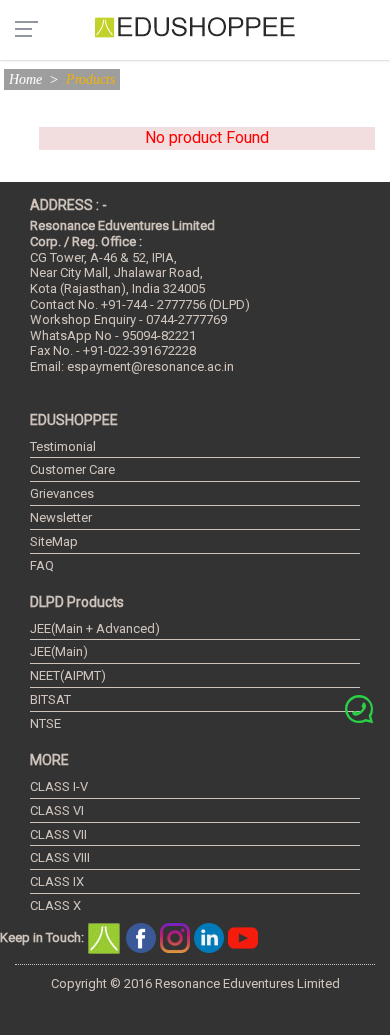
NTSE (45, 723)
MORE (49, 760)
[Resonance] (107, 936)
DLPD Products (77, 602)
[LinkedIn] (211, 936)
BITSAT (50, 699)
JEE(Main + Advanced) (95, 628)
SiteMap (54, 541)
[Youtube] (243, 936)
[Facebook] (143, 936)
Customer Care (72, 469)
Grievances (62, 493)
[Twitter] (177, 936)
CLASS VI (57, 810)
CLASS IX (57, 881)
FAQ (42, 565)
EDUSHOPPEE (74, 420)
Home (25, 79)
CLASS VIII (60, 857)
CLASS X (55, 905)
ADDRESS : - (68, 205)
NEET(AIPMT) (68, 675)
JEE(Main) (59, 651)
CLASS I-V (59, 786)
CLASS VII (58, 834)
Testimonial (63, 446)
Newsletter (61, 517)
